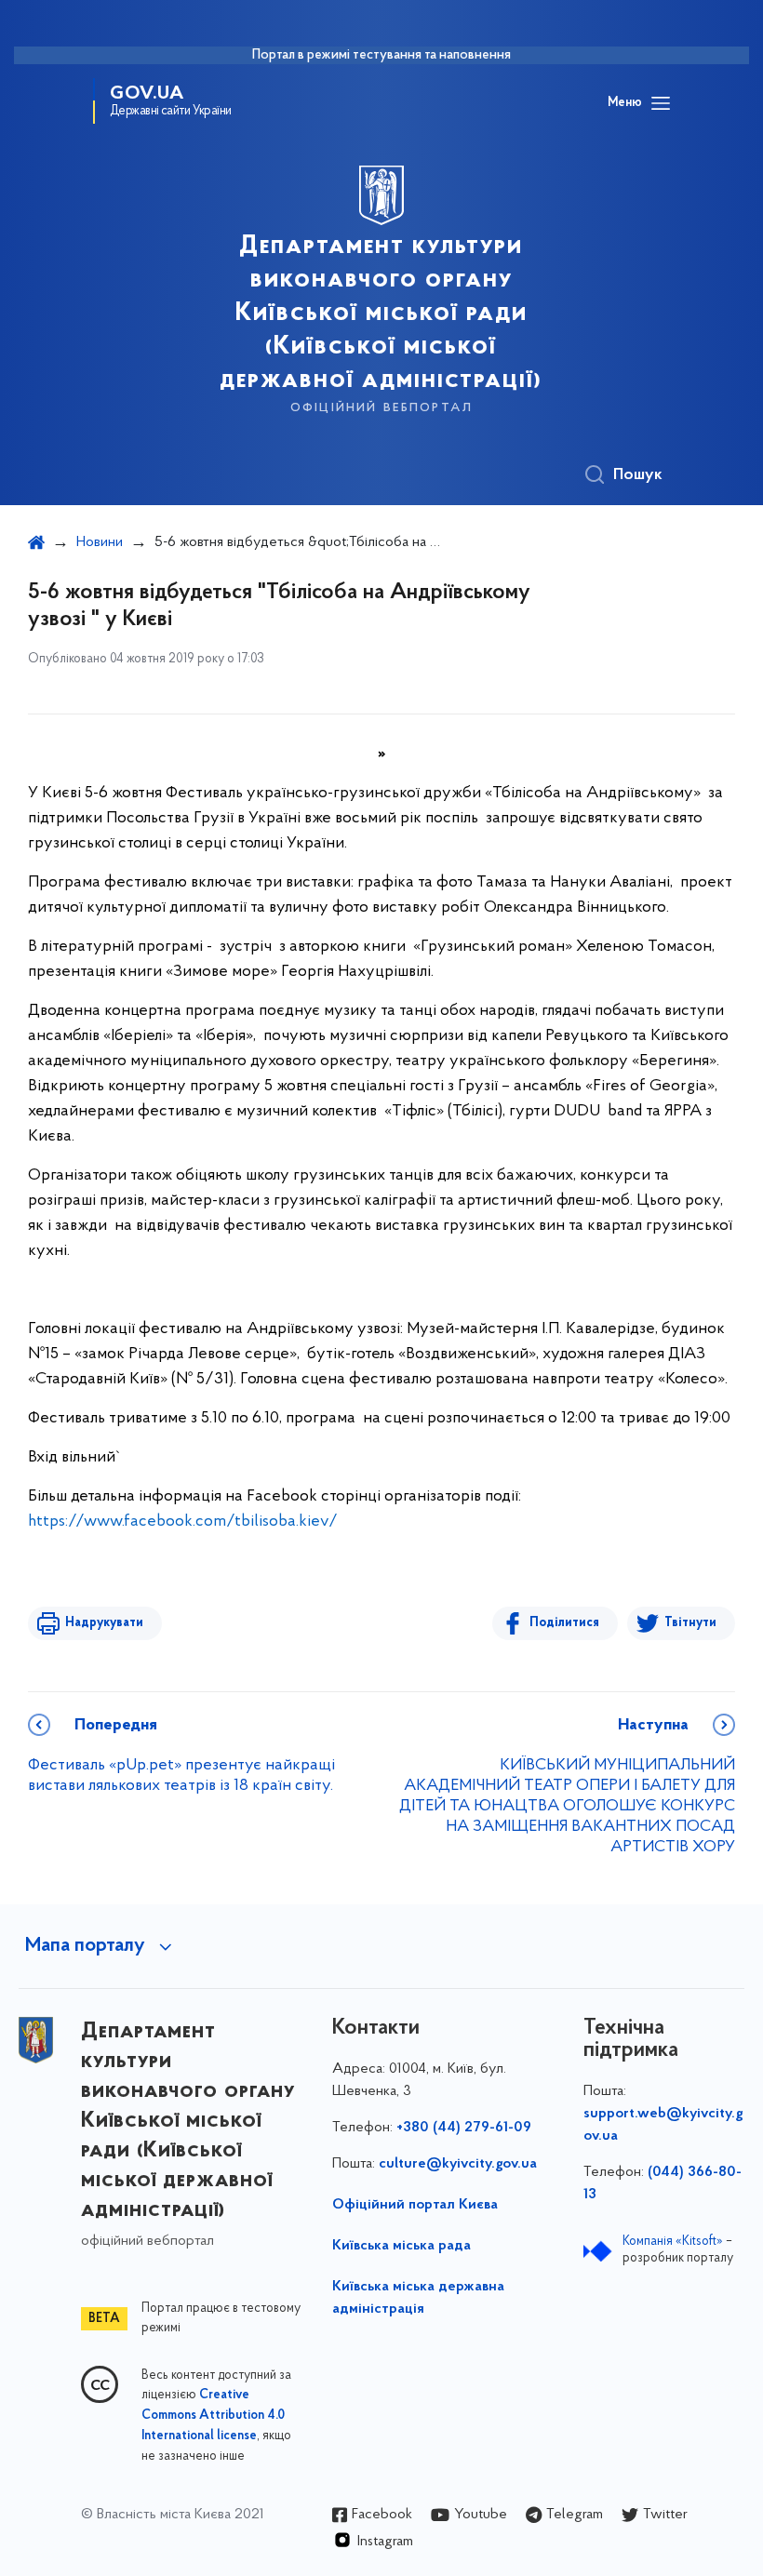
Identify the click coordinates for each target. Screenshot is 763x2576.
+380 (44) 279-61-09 (464, 2128)
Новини (100, 542)
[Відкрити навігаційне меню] (661, 103)
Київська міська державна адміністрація (418, 2298)
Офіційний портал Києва (415, 2205)
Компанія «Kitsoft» (673, 2242)
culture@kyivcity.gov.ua (458, 2164)
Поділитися (564, 1623)
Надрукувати (104, 1623)
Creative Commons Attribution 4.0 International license (213, 2416)
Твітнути (690, 1623)
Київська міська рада (402, 2246)
